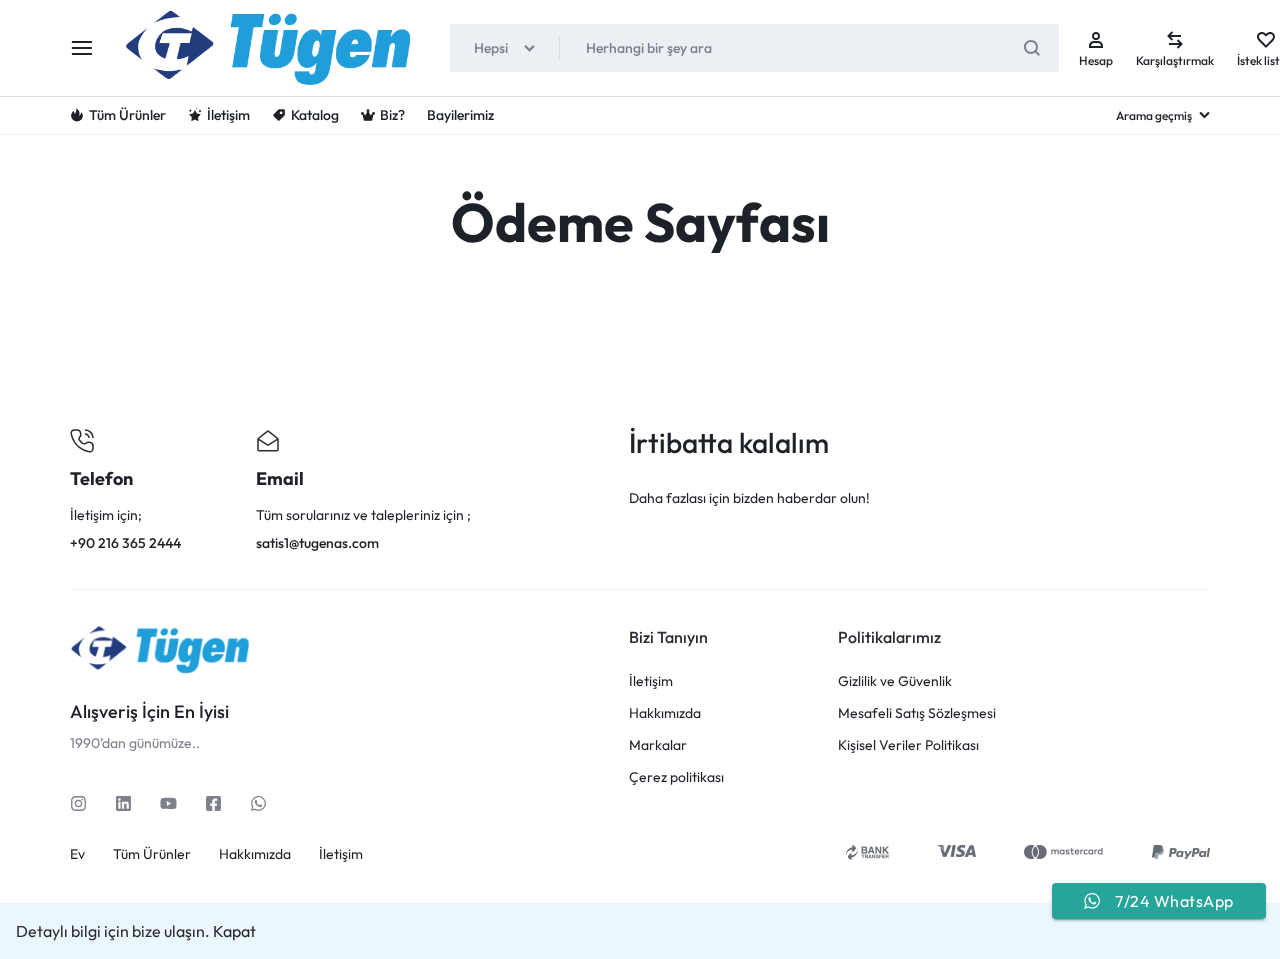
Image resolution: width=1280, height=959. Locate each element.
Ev (77, 854)
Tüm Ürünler (127, 115)
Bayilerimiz (460, 115)
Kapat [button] (234, 931)
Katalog (315, 115)
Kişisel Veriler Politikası (908, 745)
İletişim (228, 115)
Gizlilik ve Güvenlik (895, 681)
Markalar (658, 745)
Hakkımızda (665, 713)
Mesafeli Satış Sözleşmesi (917, 713)
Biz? (392, 115)
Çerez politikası (676, 777)
